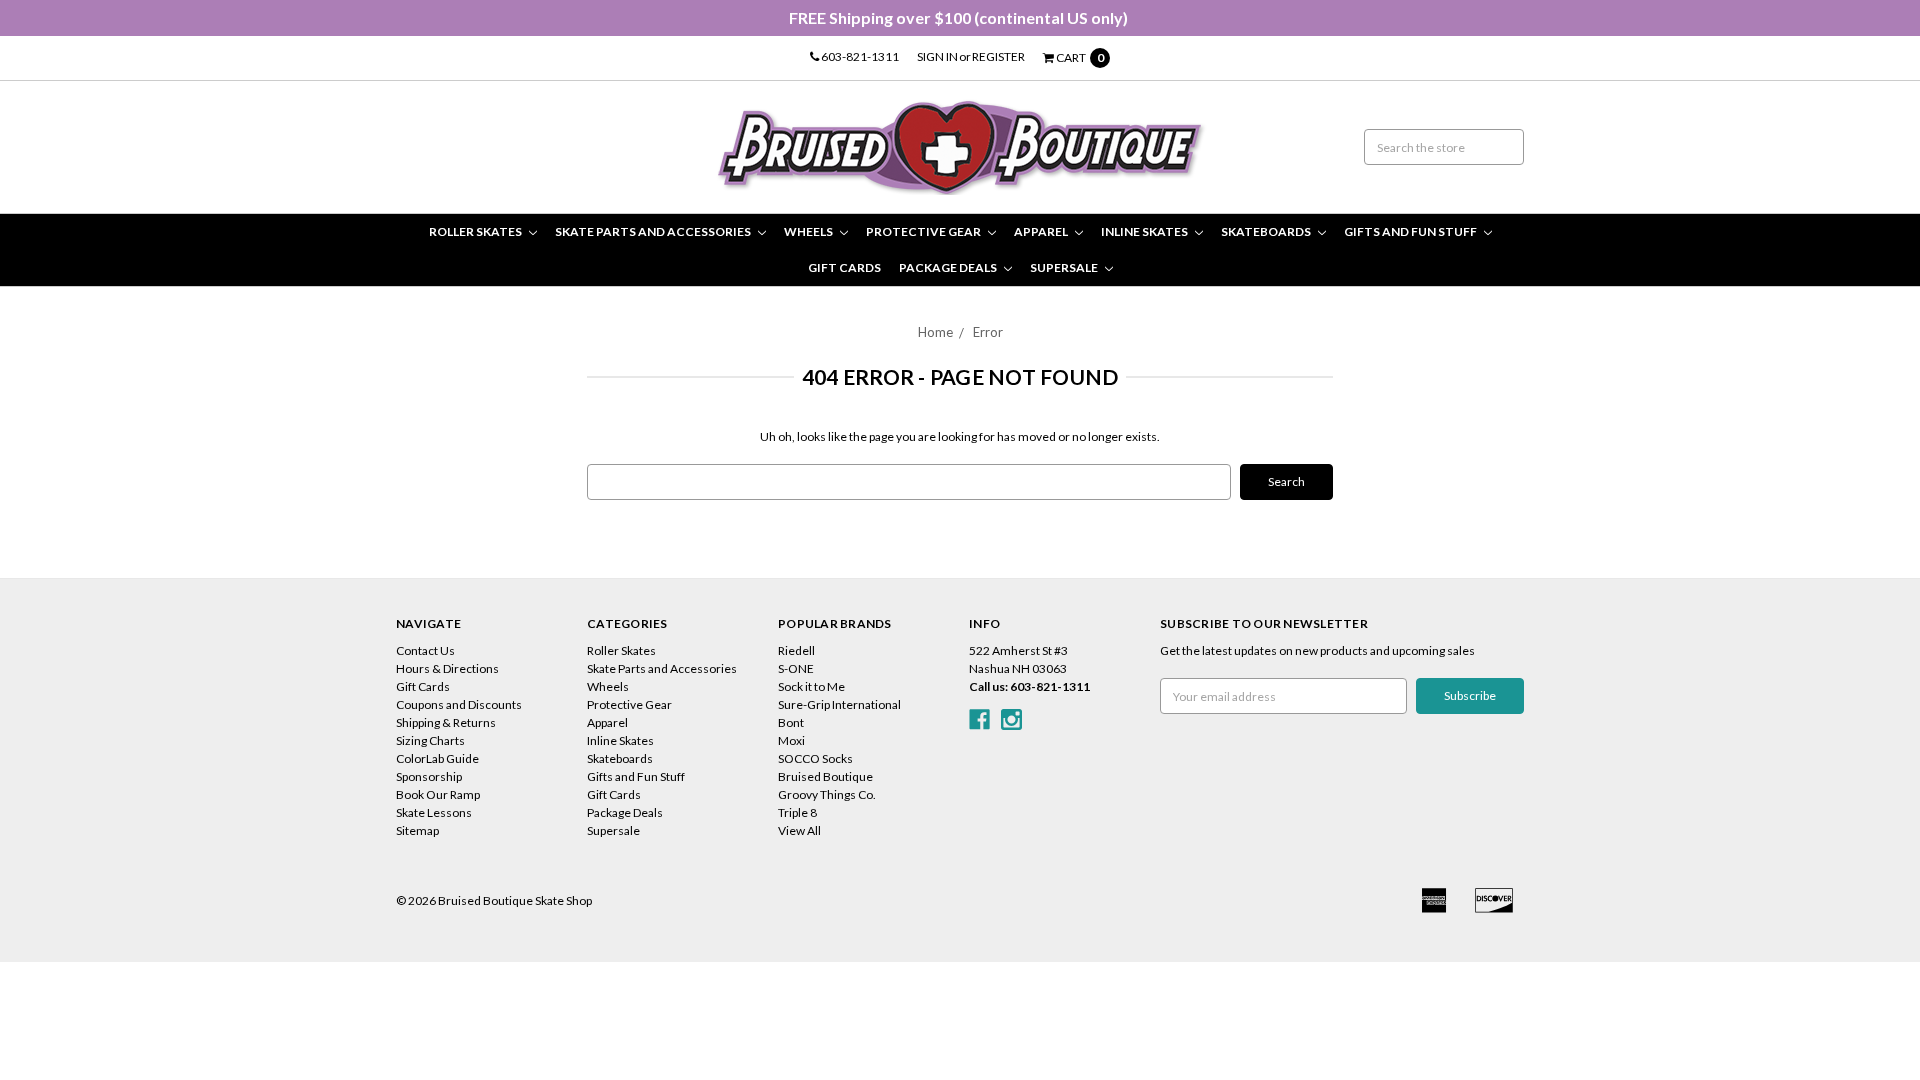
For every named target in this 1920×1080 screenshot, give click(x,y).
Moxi (791, 740)
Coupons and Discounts (459, 704)
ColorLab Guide (437, 758)
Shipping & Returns (446, 722)
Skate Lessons (434, 812)
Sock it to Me (811, 686)
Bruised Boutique (825, 776)
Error (988, 332)
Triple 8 (797, 812)
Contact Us (425, 650)
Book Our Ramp (438, 794)
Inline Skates (1145, 231)
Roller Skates (476, 231)
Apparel (1042, 231)
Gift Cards (844, 267)
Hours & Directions (447, 668)
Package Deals (949, 267)
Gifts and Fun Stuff (1411, 231)
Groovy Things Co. (827, 794)
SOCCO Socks (815, 758)
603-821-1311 (859, 56)
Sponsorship (429, 776)
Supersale (1065, 267)
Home (935, 332)
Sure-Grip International (839, 704)
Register (998, 56)
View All (799, 830)
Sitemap (417, 830)
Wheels (809, 231)
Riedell (796, 650)
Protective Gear (924, 231)
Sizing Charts (430, 740)
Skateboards (1267, 231)
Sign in (937, 56)
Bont (791, 722)
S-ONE (796, 668)
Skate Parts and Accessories (654, 231)
